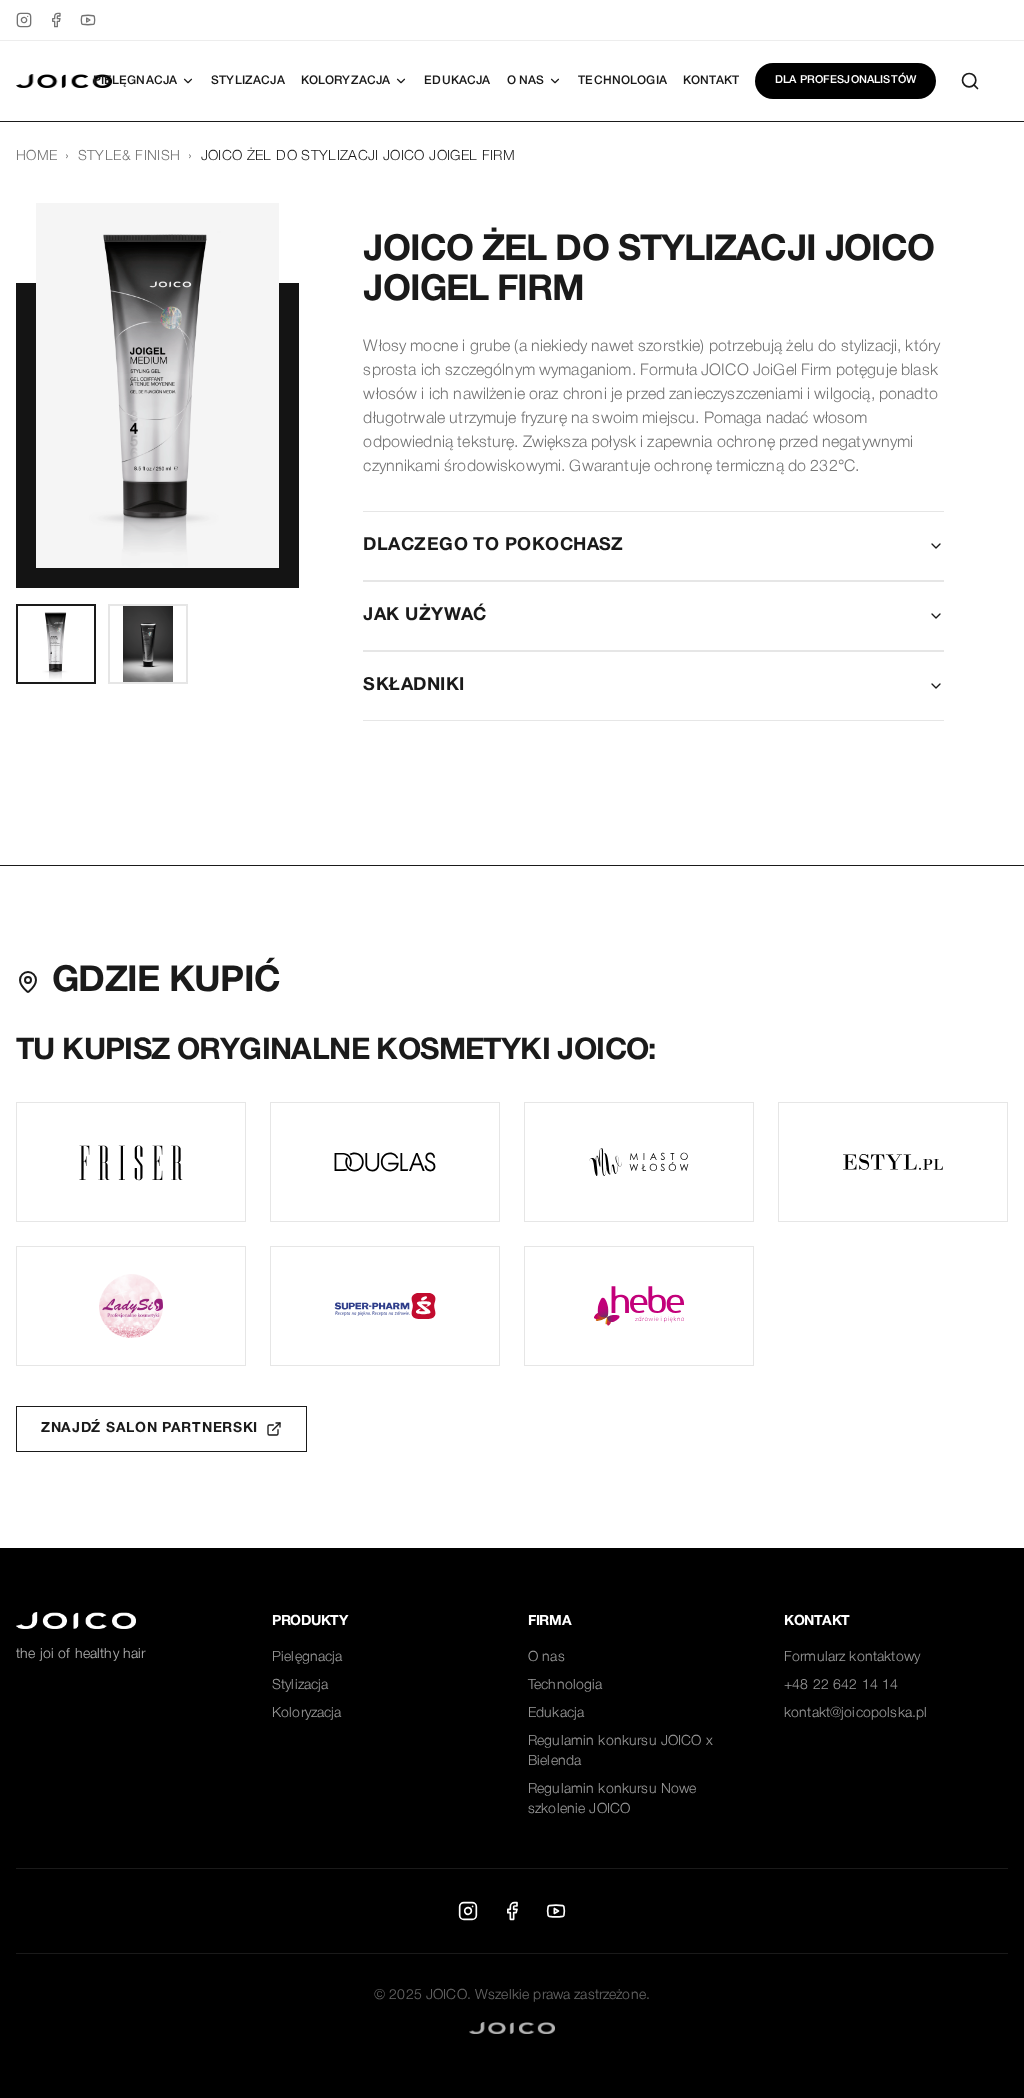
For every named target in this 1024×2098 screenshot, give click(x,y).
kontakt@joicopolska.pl (855, 1713)
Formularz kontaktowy (852, 1657)
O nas (546, 1657)
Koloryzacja (307, 1713)
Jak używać (425, 615)
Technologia (565, 1685)
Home (36, 156)
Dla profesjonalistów (845, 80)
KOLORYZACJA (346, 80)
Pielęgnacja (307, 1657)
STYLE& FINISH (129, 156)
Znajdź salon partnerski (149, 1428)
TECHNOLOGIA (622, 80)
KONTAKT (711, 80)
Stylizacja (300, 1685)
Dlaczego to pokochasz (493, 545)
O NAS (526, 80)
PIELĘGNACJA (135, 80)
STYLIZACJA (248, 80)
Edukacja (556, 1713)
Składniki (413, 685)
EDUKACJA (457, 80)
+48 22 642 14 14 (841, 1685)
